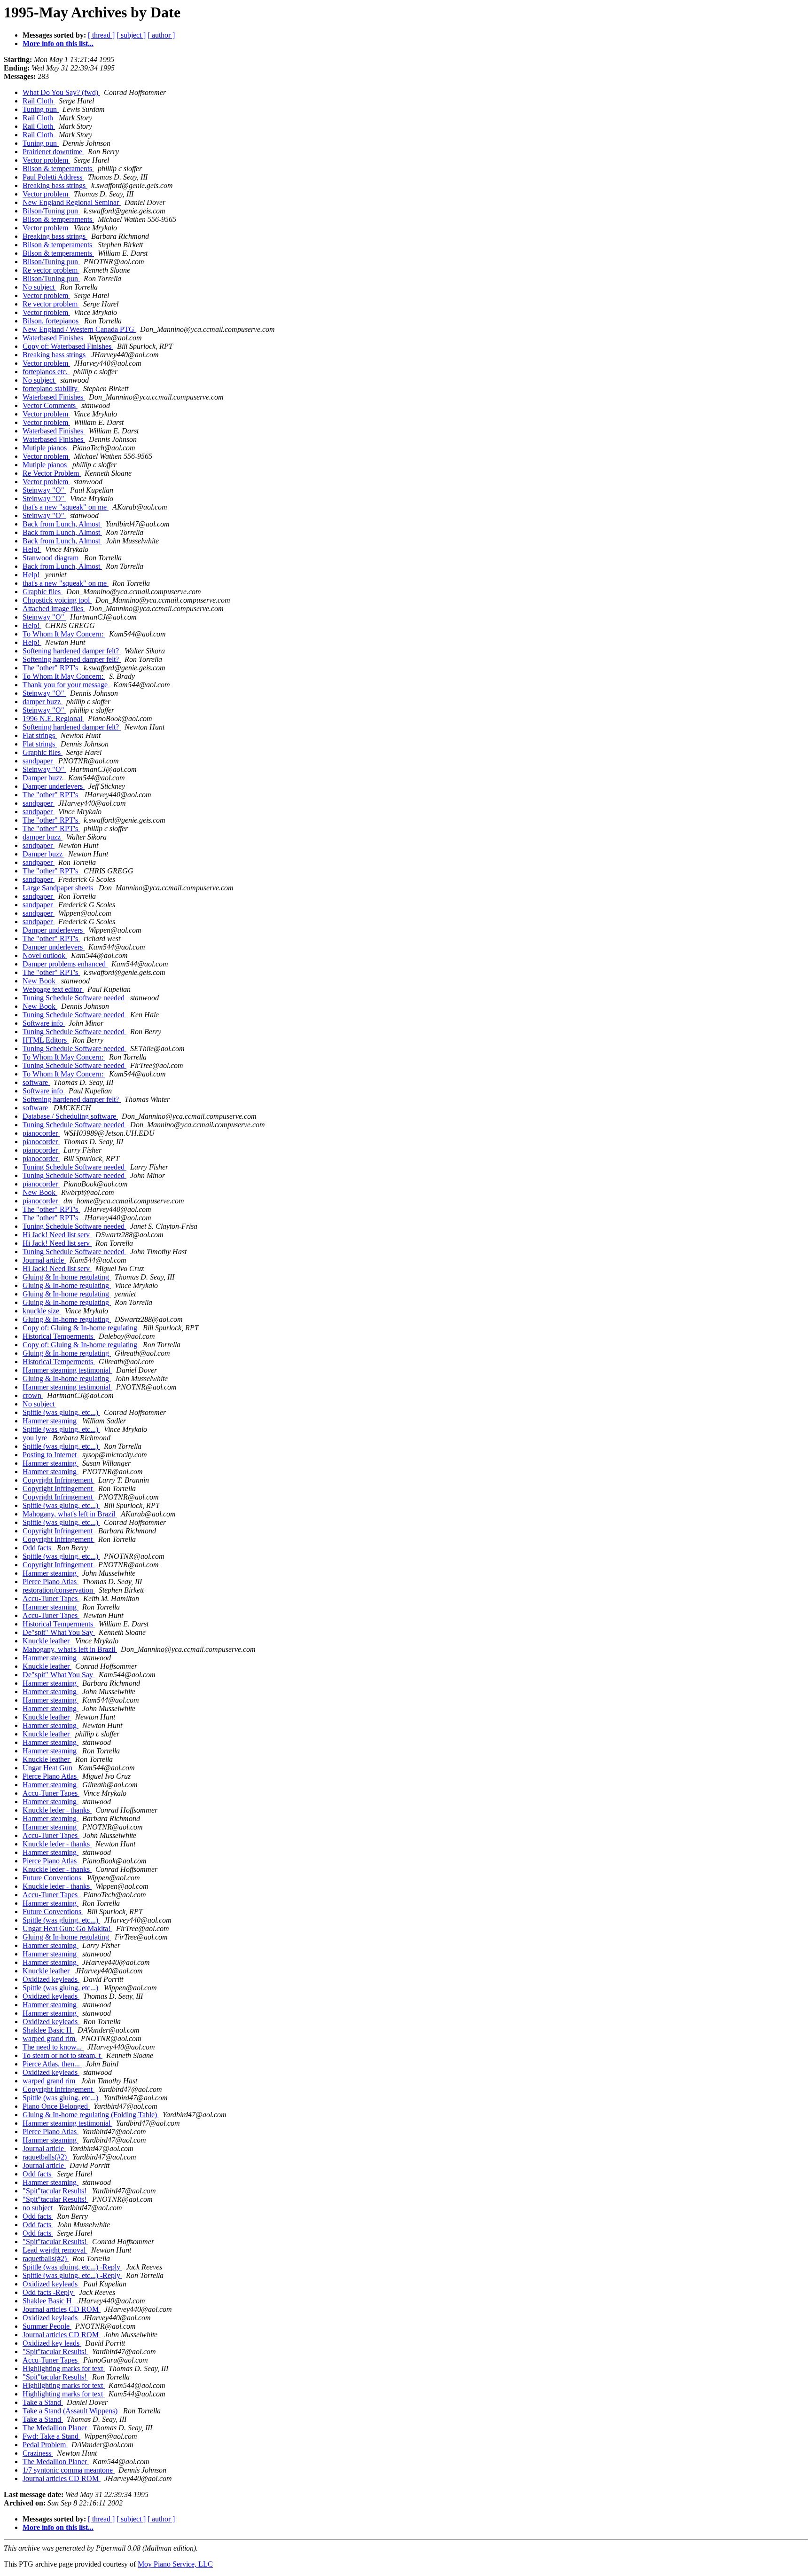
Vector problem (46, 160)
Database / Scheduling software (70, 1116)
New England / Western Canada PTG (79, 329)
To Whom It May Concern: (64, 634)
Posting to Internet (51, 1455)
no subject (39, 2208)
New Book (40, 981)
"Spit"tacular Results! (55, 2191)
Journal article (44, 1260)
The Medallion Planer (56, 2428)
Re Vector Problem (52, 473)
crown (33, 1395)
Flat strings (40, 735)
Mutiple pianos (46, 448)
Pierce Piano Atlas (51, 1582)
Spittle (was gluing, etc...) (61, 1412)
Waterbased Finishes (54, 338)
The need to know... (53, 2047)
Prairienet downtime (53, 152)
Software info (44, 1023)
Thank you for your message (66, 685)
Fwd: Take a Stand (51, 2436)
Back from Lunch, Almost (62, 524)
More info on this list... (58, 43)
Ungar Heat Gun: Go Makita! (67, 1928)
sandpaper (39, 761)
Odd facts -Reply (49, 2292)
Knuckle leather (47, 1641)
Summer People (47, 2326)
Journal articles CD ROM (62, 2309)
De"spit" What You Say (59, 1632)
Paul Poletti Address (53, 177)
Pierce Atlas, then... (52, 2064)
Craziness (38, 2453)
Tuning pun (41, 109)
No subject (39, 287)
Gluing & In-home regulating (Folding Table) (91, 2115)
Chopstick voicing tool (57, 600)
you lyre (36, 1438)
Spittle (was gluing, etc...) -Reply (72, 2267)
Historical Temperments (59, 1336)
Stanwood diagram (51, 558)
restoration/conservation (59, 1590)
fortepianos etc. (46, 372)
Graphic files (43, 592)
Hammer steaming (51, 1421)
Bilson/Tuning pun (51, 211)
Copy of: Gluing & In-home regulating (81, 1328)
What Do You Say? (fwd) (61, 92)
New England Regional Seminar (72, 202)
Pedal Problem (45, 2445)
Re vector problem (51, 270)
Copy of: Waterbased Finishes (68, 346)
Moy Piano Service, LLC (175, 2564)
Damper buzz (43, 778)
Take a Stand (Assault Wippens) (71, 2411)
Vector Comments (50, 405)
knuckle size (42, 1311)
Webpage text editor (53, 989)
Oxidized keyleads (51, 1979)
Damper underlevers (54, 786)
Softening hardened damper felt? (72, 651)
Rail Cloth (39, 101)
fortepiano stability (51, 389)
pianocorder (41, 1133)
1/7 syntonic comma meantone (69, 2470)
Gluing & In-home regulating (67, 1277)
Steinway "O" (44, 490)
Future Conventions (53, 1878)
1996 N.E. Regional (53, 719)
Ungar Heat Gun (48, 1768)
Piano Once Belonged (56, 2106)
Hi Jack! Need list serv (57, 1235)
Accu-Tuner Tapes (51, 1598)
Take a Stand (43, 2402)
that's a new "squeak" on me (66, 507)
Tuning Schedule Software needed (74, 998)
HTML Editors (46, 1040)
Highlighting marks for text (64, 2368)
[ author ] (161, 35)
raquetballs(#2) (46, 2157)
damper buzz (43, 702)
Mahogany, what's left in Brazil (70, 1514)
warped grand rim (50, 2038)
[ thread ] (101, 35)
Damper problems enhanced (65, 964)
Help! (32, 549)
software (36, 1082)
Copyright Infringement (59, 1480)
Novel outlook (45, 955)
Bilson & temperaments (58, 169)
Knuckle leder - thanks (57, 1810)
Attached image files (54, 609)
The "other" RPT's (51, 668)
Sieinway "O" (44, 769)
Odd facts (38, 1548)
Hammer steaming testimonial (67, 1370)
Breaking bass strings (55, 185)
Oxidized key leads (52, 2343)
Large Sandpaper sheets (59, 888)
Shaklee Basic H (48, 2030)
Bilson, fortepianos (51, 321)
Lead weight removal (55, 2250)
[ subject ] (131, 35)
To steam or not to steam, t (62, 2055)
